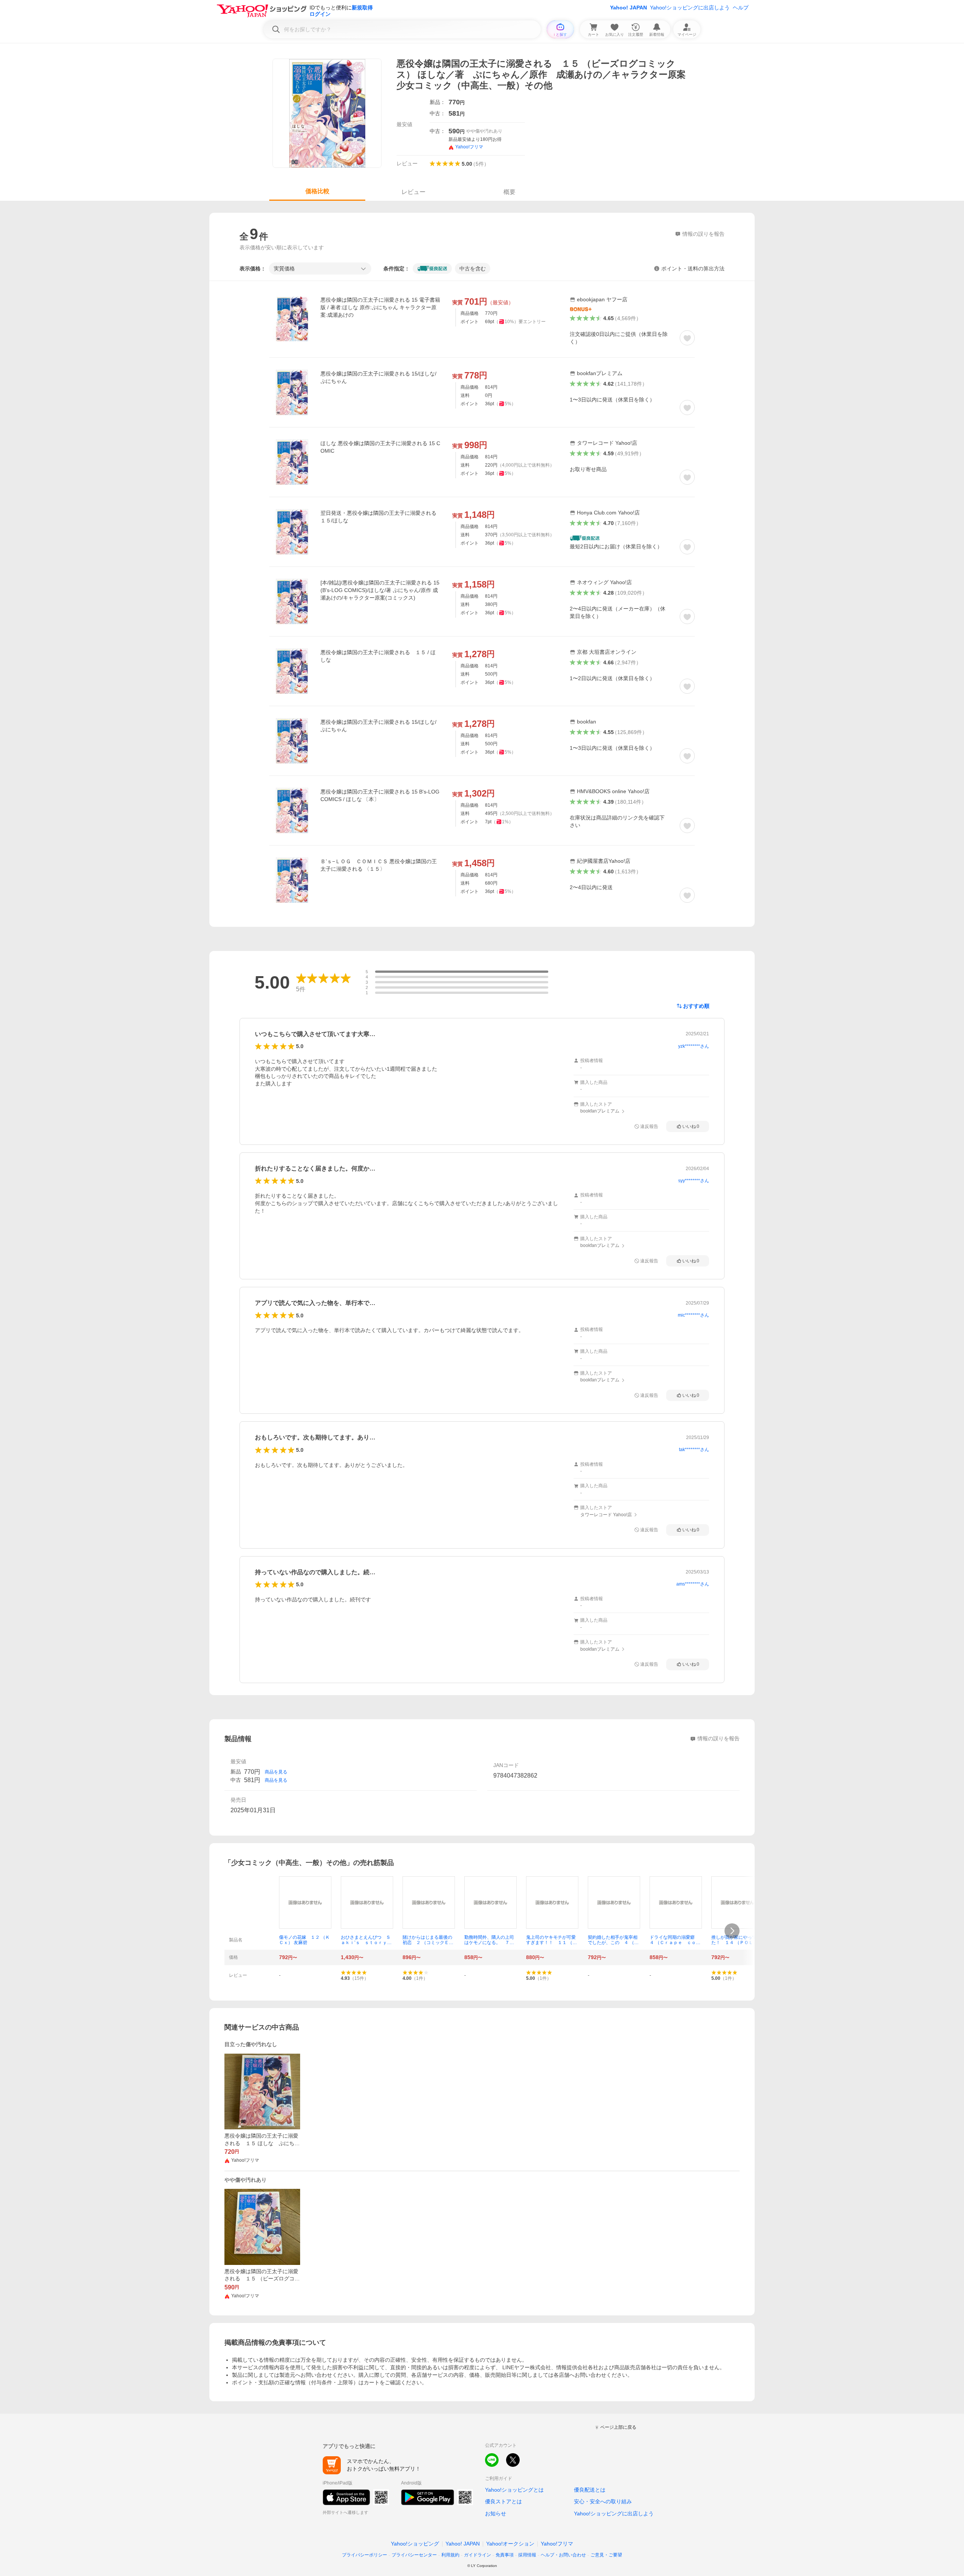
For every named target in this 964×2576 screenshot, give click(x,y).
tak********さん (694, 1450)
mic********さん (693, 1315)
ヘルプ (741, 8)
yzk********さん (694, 1046)
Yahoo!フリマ (557, 2544)
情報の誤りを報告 (718, 1738)
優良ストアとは (503, 2501)
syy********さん (694, 1181)
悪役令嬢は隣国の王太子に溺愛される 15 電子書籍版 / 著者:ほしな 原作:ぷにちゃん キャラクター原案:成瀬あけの (380, 307)
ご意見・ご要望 (606, 2555)
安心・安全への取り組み (603, 2501)
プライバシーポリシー (365, 2555)
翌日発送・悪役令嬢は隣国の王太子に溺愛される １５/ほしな (378, 517)
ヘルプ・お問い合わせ (563, 2555)
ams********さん (693, 1584)
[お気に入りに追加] (687, 338)
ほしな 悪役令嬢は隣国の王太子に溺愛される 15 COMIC (380, 447)
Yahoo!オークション (510, 2544)
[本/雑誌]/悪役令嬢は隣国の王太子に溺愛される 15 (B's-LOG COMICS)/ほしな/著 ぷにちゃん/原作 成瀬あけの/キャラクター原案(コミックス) (380, 590)
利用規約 (450, 2555)
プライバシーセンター (414, 2555)
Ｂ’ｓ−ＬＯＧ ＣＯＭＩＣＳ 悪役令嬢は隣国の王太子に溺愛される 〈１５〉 (379, 865)
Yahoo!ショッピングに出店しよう (690, 8)
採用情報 (527, 2555)
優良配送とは (590, 2490)
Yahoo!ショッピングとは (514, 2490)
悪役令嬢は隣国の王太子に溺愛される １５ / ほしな (378, 656)
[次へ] (732, 1931)
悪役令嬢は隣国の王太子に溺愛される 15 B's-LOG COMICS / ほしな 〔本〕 (380, 795)
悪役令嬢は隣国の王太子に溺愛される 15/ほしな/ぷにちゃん (378, 377)
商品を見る (276, 1772)
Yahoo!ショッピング (415, 2544)
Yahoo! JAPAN (628, 8)
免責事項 (505, 2555)
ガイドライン (477, 2555)
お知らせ (496, 2513)
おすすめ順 (696, 1006)
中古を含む (473, 269)
